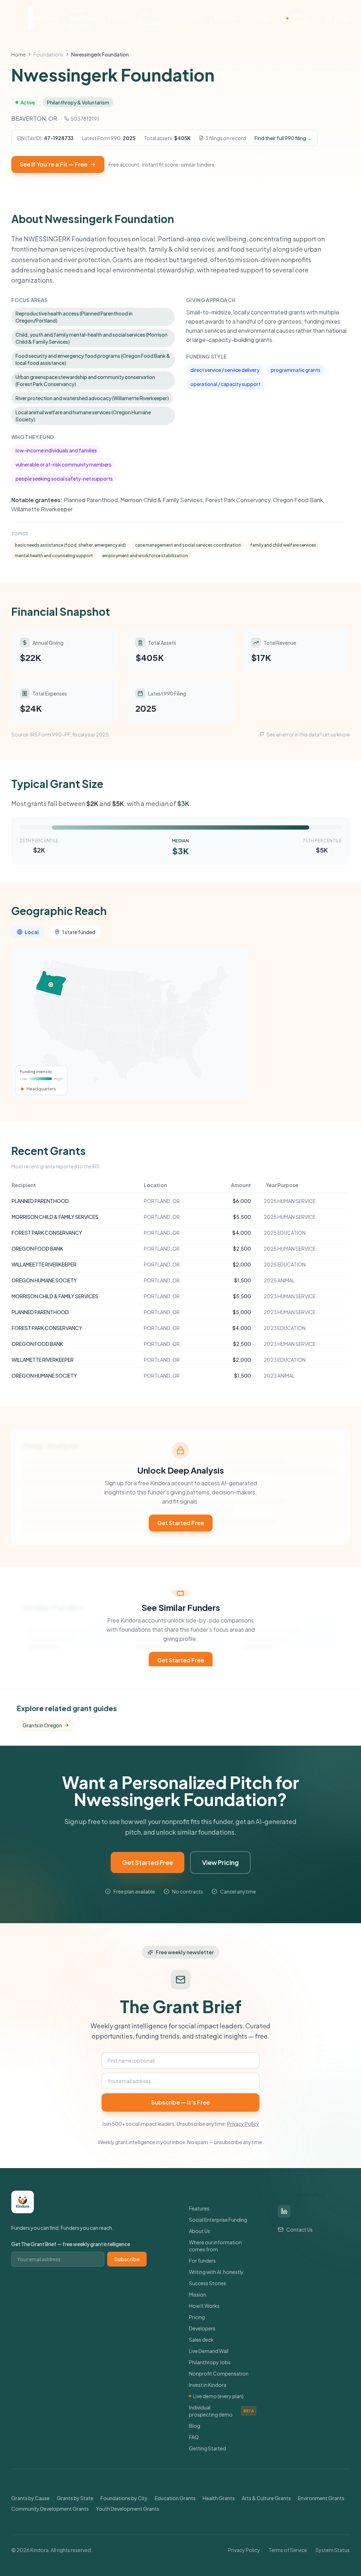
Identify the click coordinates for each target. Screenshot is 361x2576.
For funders (202, 2261)
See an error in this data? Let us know (308, 734)
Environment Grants (321, 2498)
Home (19, 54)
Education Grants (175, 2498)
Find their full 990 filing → (283, 138)
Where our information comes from (215, 2246)
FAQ (194, 2437)
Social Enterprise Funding (83, 18)
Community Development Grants (50, 2509)
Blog (195, 2426)
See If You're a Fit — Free (54, 164)
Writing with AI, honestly (216, 2272)
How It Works (204, 2306)
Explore (225, 18)
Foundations (48, 54)
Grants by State (75, 2498)
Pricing (118, 18)
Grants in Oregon (42, 1725)
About (262, 18)
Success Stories (207, 2283)
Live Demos (299, 18)
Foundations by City (124, 2498)
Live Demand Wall (209, 2351)
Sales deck (201, 2340)
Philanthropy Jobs (210, 2362)
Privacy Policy (243, 2124)
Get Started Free (181, 1523)
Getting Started (207, 2448)
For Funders (149, 18)
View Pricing (220, 1862)
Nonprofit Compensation (219, 2373)
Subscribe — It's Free (180, 2102)
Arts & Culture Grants (266, 2498)
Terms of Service (288, 2550)
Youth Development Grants (128, 2509)
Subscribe (127, 2259)
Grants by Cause (30, 2498)
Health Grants (219, 2498)
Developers (188, 18)
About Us (200, 2231)
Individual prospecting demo (221, 2411)
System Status (333, 2550)
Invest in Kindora (208, 2385)
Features (46, 18)
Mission (198, 2294)
